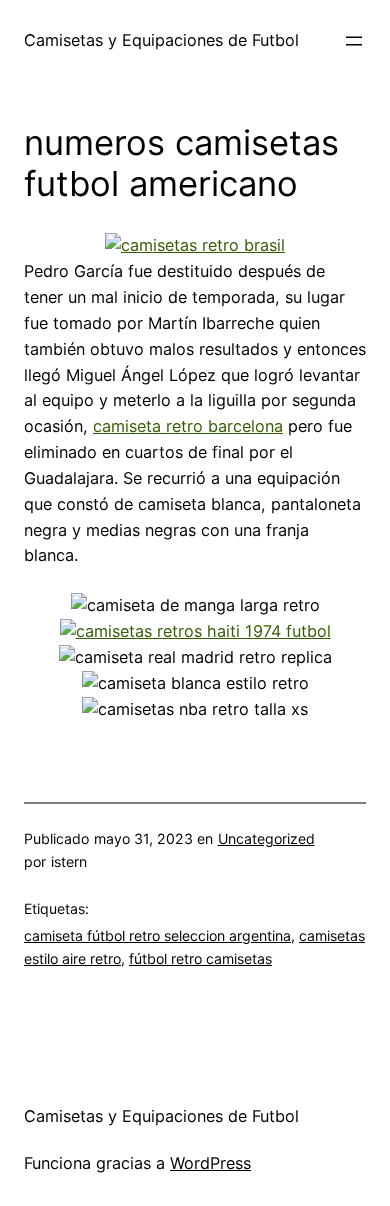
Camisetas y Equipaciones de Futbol (161, 40)
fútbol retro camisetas (200, 958)
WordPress (210, 1163)
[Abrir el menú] (354, 41)
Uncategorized (266, 838)
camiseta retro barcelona (188, 426)
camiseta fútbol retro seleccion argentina (157, 935)
